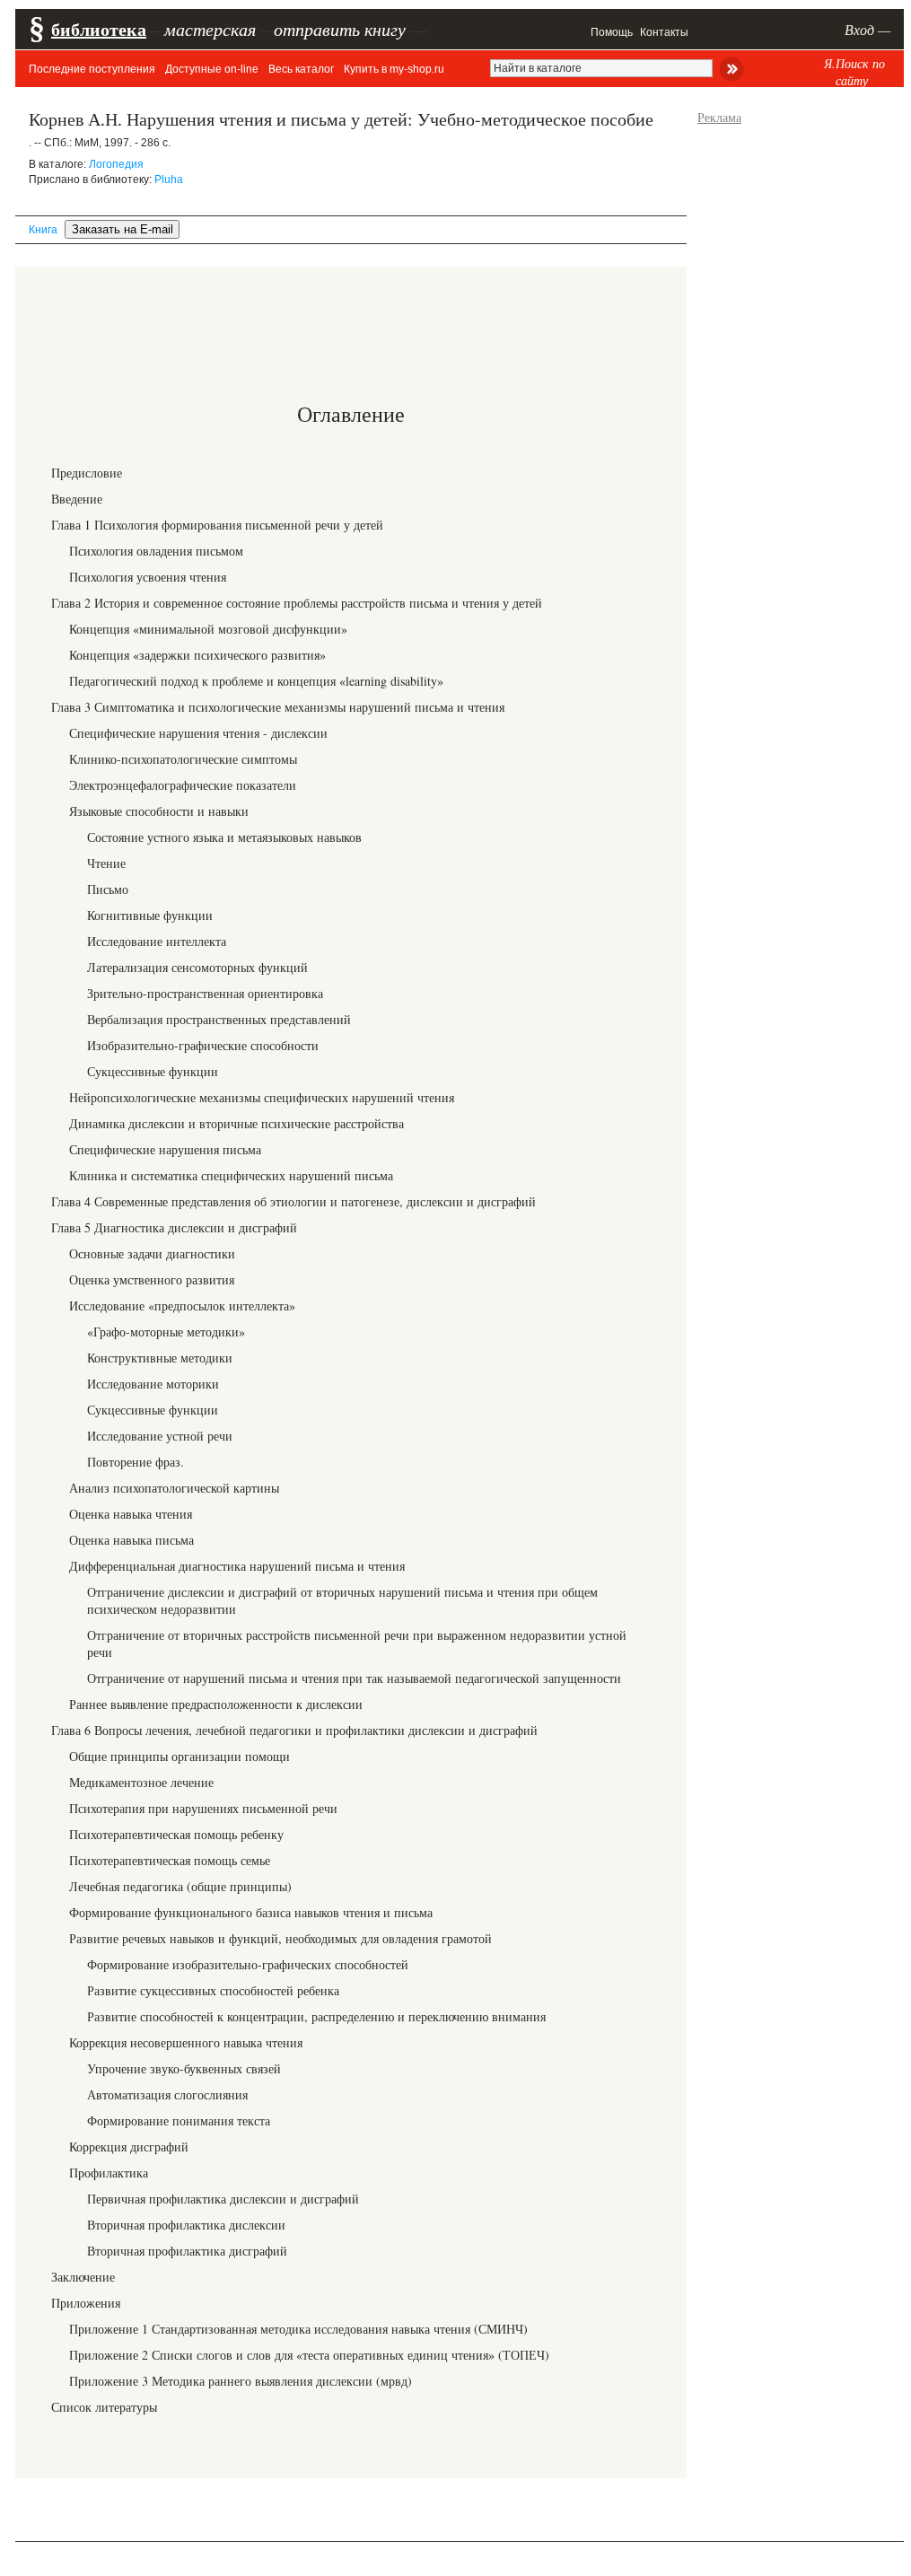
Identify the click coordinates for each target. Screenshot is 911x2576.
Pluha (169, 180)
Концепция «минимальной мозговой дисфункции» (208, 629)
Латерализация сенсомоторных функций (197, 967)
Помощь (612, 32)
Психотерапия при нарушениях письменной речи (203, 1808)
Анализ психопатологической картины (174, 1488)
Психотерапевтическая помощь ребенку (176, 1834)
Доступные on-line (212, 69)
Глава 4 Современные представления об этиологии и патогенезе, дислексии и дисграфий (293, 1201)
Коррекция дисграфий (129, 2147)
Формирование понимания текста (179, 2120)
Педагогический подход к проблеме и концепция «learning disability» (256, 681)
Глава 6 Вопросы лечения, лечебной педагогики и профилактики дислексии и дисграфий (294, 1730)
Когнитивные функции (150, 915)
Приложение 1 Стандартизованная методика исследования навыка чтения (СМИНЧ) (298, 2329)
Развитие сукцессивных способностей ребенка (213, 1990)
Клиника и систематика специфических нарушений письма (231, 1175)
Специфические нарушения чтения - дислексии (198, 733)
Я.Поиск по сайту (854, 72)
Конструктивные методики (160, 1358)
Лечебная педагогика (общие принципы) (180, 1886)
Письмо (108, 889)
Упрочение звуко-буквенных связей (184, 2068)
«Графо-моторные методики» (166, 1332)
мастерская (210, 29)
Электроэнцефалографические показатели (183, 785)
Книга (43, 230)
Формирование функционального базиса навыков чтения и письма (251, 1912)
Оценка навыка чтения (131, 1514)
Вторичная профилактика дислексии (186, 2225)
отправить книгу (340, 29)
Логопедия (116, 164)
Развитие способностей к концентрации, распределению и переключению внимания (316, 2016)
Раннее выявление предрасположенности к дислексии (216, 1704)
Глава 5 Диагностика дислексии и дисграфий (174, 1227)
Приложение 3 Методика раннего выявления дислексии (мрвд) (241, 2381)
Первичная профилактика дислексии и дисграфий (223, 2199)
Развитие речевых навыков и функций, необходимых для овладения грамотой (280, 1938)
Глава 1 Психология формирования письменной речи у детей (217, 525)
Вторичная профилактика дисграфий (187, 2251)
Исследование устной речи (160, 1436)
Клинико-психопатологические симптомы (183, 759)
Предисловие (87, 473)
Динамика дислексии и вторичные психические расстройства (237, 1123)
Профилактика (109, 2173)
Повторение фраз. (136, 1462)
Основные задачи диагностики (152, 1253)
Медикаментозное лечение (141, 1782)
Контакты (664, 32)
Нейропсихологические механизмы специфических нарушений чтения (262, 1097)
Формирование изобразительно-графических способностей (248, 1964)
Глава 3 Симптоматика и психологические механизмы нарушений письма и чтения (278, 707)
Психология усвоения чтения (148, 577)
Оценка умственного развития (152, 1279)
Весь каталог (301, 69)
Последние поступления (92, 69)
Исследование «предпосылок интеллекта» (182, 1306)
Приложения (86, 2303)
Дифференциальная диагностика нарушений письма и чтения (237, 1566)
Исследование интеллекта (157, 941)
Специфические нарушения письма (165, 1149)
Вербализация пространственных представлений (219, 1019)
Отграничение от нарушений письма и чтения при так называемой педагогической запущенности (354, 1678)
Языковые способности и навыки (159, 811)
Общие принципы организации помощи (180, 1756)
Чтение (106, 863)
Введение (77, 499)
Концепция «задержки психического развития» (197, 655)
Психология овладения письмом (156, 551)
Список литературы (104, 2407)
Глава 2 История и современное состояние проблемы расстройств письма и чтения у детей (297, 603)
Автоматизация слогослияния (167, 2094)
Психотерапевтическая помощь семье (170, 1860)
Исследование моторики (153, 1384)
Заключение (83, 2277)
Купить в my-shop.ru (394, 69)
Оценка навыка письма (131, 1540)
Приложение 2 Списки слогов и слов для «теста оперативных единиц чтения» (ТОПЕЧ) (309, 2355)
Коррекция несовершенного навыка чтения (186, 2042)
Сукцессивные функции (153, 1071)
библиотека (99, 29)
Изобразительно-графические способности (203, 1045)
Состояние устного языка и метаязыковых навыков (224, 837)
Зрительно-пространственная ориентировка (205, 993)
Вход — (867, 29)
